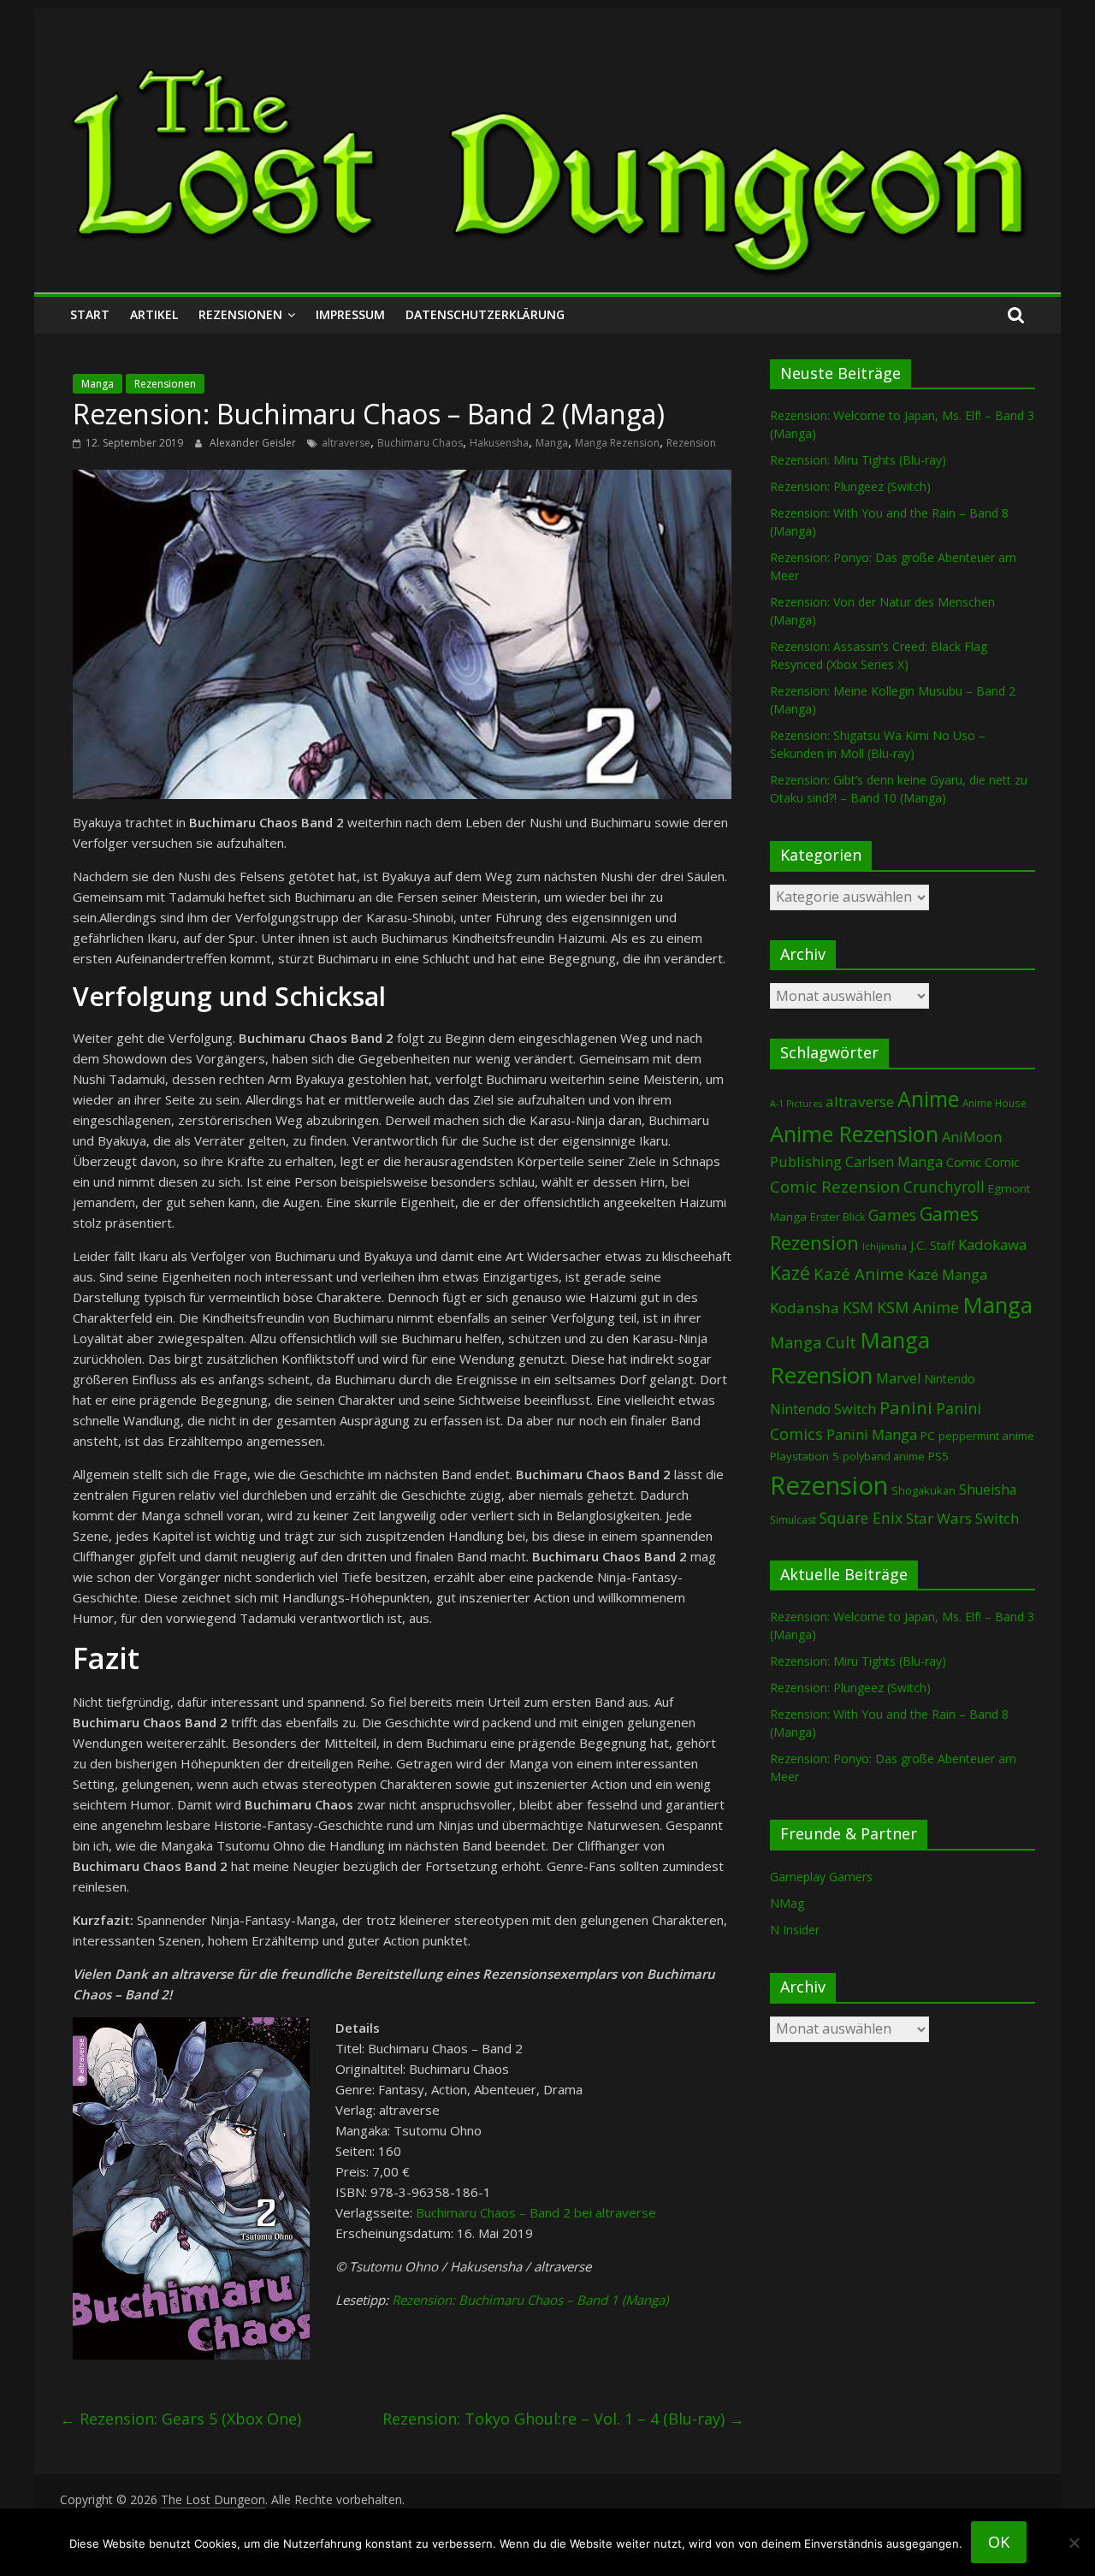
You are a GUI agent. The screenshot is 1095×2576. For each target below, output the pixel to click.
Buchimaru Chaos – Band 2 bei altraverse (536, 2212)
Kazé (790, 1273)
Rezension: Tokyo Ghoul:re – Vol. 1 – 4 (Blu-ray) (563, 2419)
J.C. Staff (932, 1245)
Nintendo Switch (823, 1409)
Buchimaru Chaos (420, 443)
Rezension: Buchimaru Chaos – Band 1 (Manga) (530, 2300)
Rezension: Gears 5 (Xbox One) (181, 2419)
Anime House (994, 1103)
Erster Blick (838, 1217)
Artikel (154, 314)
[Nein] (1074, 2543)
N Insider (795, 1930)
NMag (787, 1903)
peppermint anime (986, 1436)
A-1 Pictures (796, 1104)
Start (90, 314)
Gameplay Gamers (821, 1877)
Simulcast (793, 1520)
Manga (98, 384)
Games (892, 1215)
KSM (858, 1307)
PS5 (938, 1456)
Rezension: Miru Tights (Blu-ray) (858, 460)
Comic (964, 1162)
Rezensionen (240, 314)
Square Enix (861, 1518)
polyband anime (884, 1457)
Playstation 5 (805, 1456)
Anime (928, 1099)
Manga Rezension (617, 443)
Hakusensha (499, 443)
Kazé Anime (859, 1273)
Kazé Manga (947, 1274)
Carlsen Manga (894, 1162)
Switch (997, 1518)
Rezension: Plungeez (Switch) (850, 486)
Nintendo (950, 1379)
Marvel (898, 1378)
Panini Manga (872, 1434)
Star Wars (939, 1518)
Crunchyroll (944, 1187)
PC (928, 1436)
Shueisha (988, 1489)
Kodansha (805, 1308)
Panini (906, 1407)
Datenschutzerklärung (485, 314)
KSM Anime (918, 1307)
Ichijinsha (885, 1246)
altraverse (346, 443)
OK (999, 2542)
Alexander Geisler (254, 443)
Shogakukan (923, 1490)
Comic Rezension (835, 1186)
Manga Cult (813, 1342)
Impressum (350, 314)
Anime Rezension (854, 1134)
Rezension (691, 443)
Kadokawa (992, 1244)
